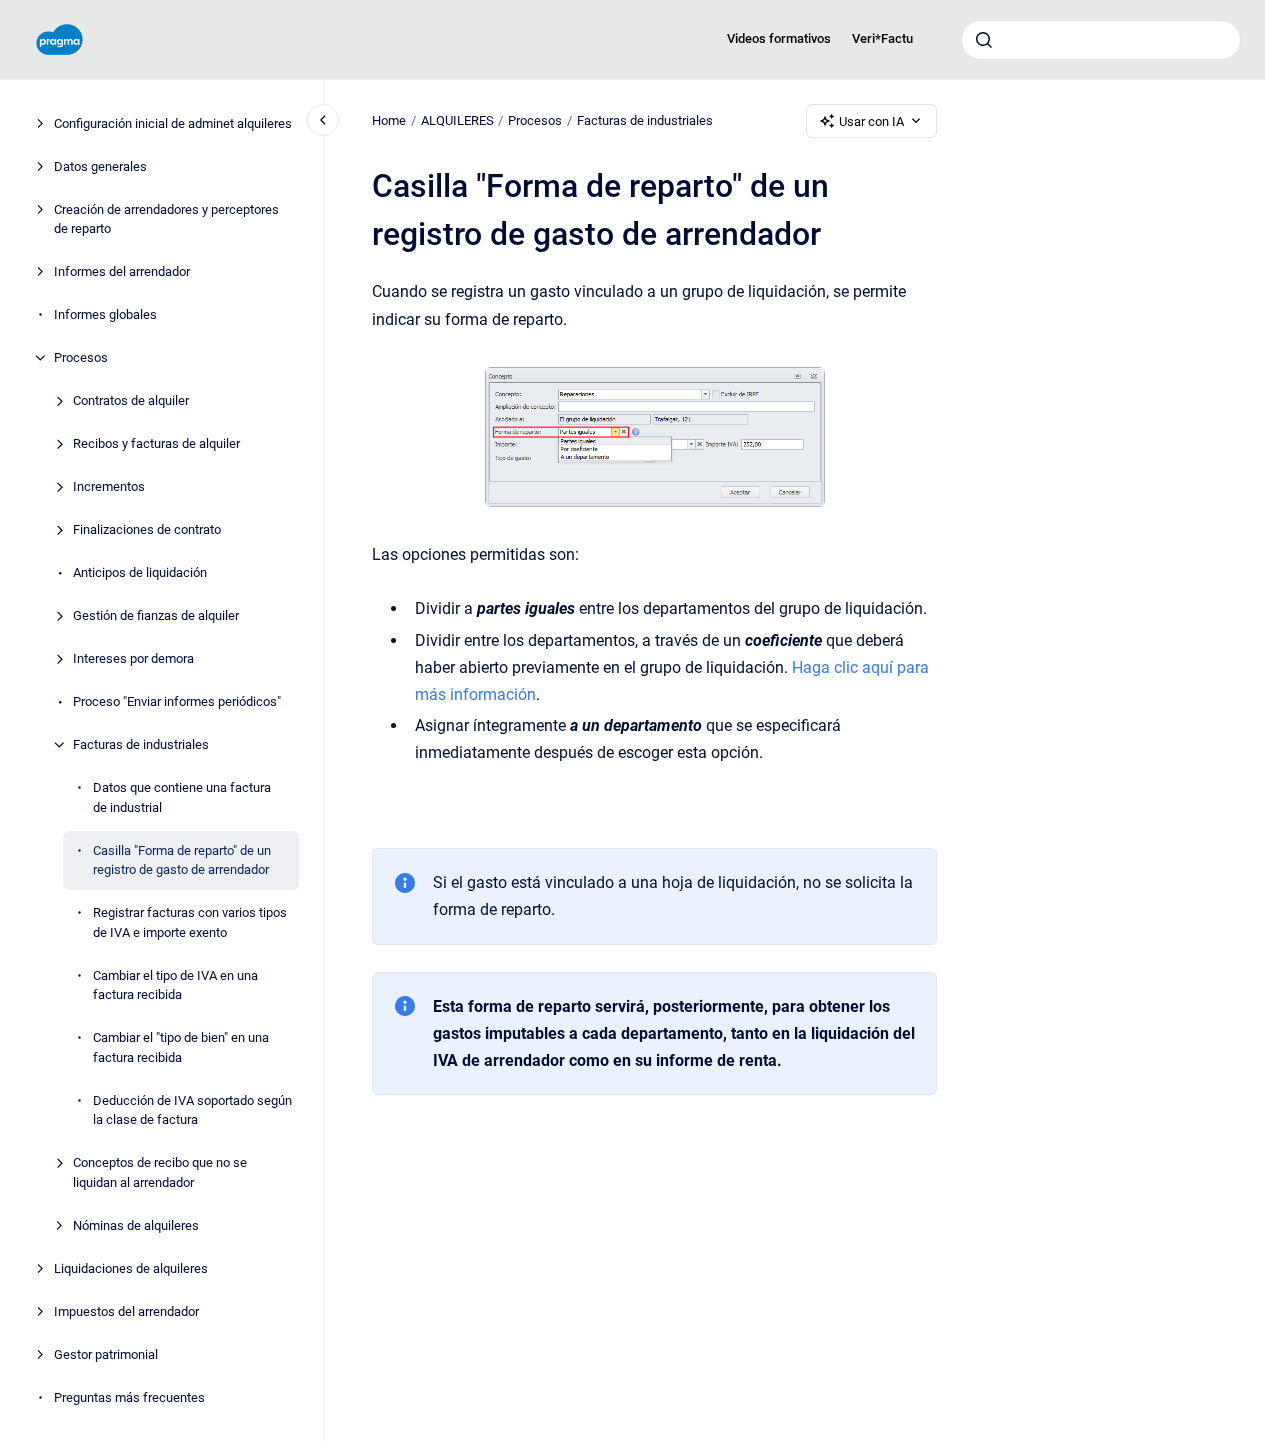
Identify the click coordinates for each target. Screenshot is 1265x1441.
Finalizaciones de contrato (147, 529)
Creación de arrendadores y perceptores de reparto (166, 219)
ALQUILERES (457, 120)
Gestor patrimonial (106, 1354)
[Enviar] (984, 40)
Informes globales (105, 314)
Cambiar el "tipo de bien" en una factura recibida (181, 1047)
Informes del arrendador (122, 271)
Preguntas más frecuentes (129, 1397)
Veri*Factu (882, 38)
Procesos (81, 357)
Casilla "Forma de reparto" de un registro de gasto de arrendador (182, 860)
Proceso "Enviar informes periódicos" (177, 701)
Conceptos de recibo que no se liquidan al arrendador (160, 1172)
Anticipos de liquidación (140, 572)
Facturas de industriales (141, 744)
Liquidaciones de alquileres (131, 1268)
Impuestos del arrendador (126, 1311)
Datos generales (100, 166)
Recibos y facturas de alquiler (156, 443)
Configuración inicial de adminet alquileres (173, 123)
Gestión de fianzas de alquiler (156, 615)
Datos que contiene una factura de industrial (182, 797)
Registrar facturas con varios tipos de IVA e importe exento (190, 922)
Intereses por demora (133, 658)
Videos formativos (779, 38)
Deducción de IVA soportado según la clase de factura (192, 1110)
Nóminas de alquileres (136, 1225)
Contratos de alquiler (131, 400)
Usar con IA (871, 121)
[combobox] (1101, 40)
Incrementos (109, 486)
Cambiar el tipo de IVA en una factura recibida (175, 985)
